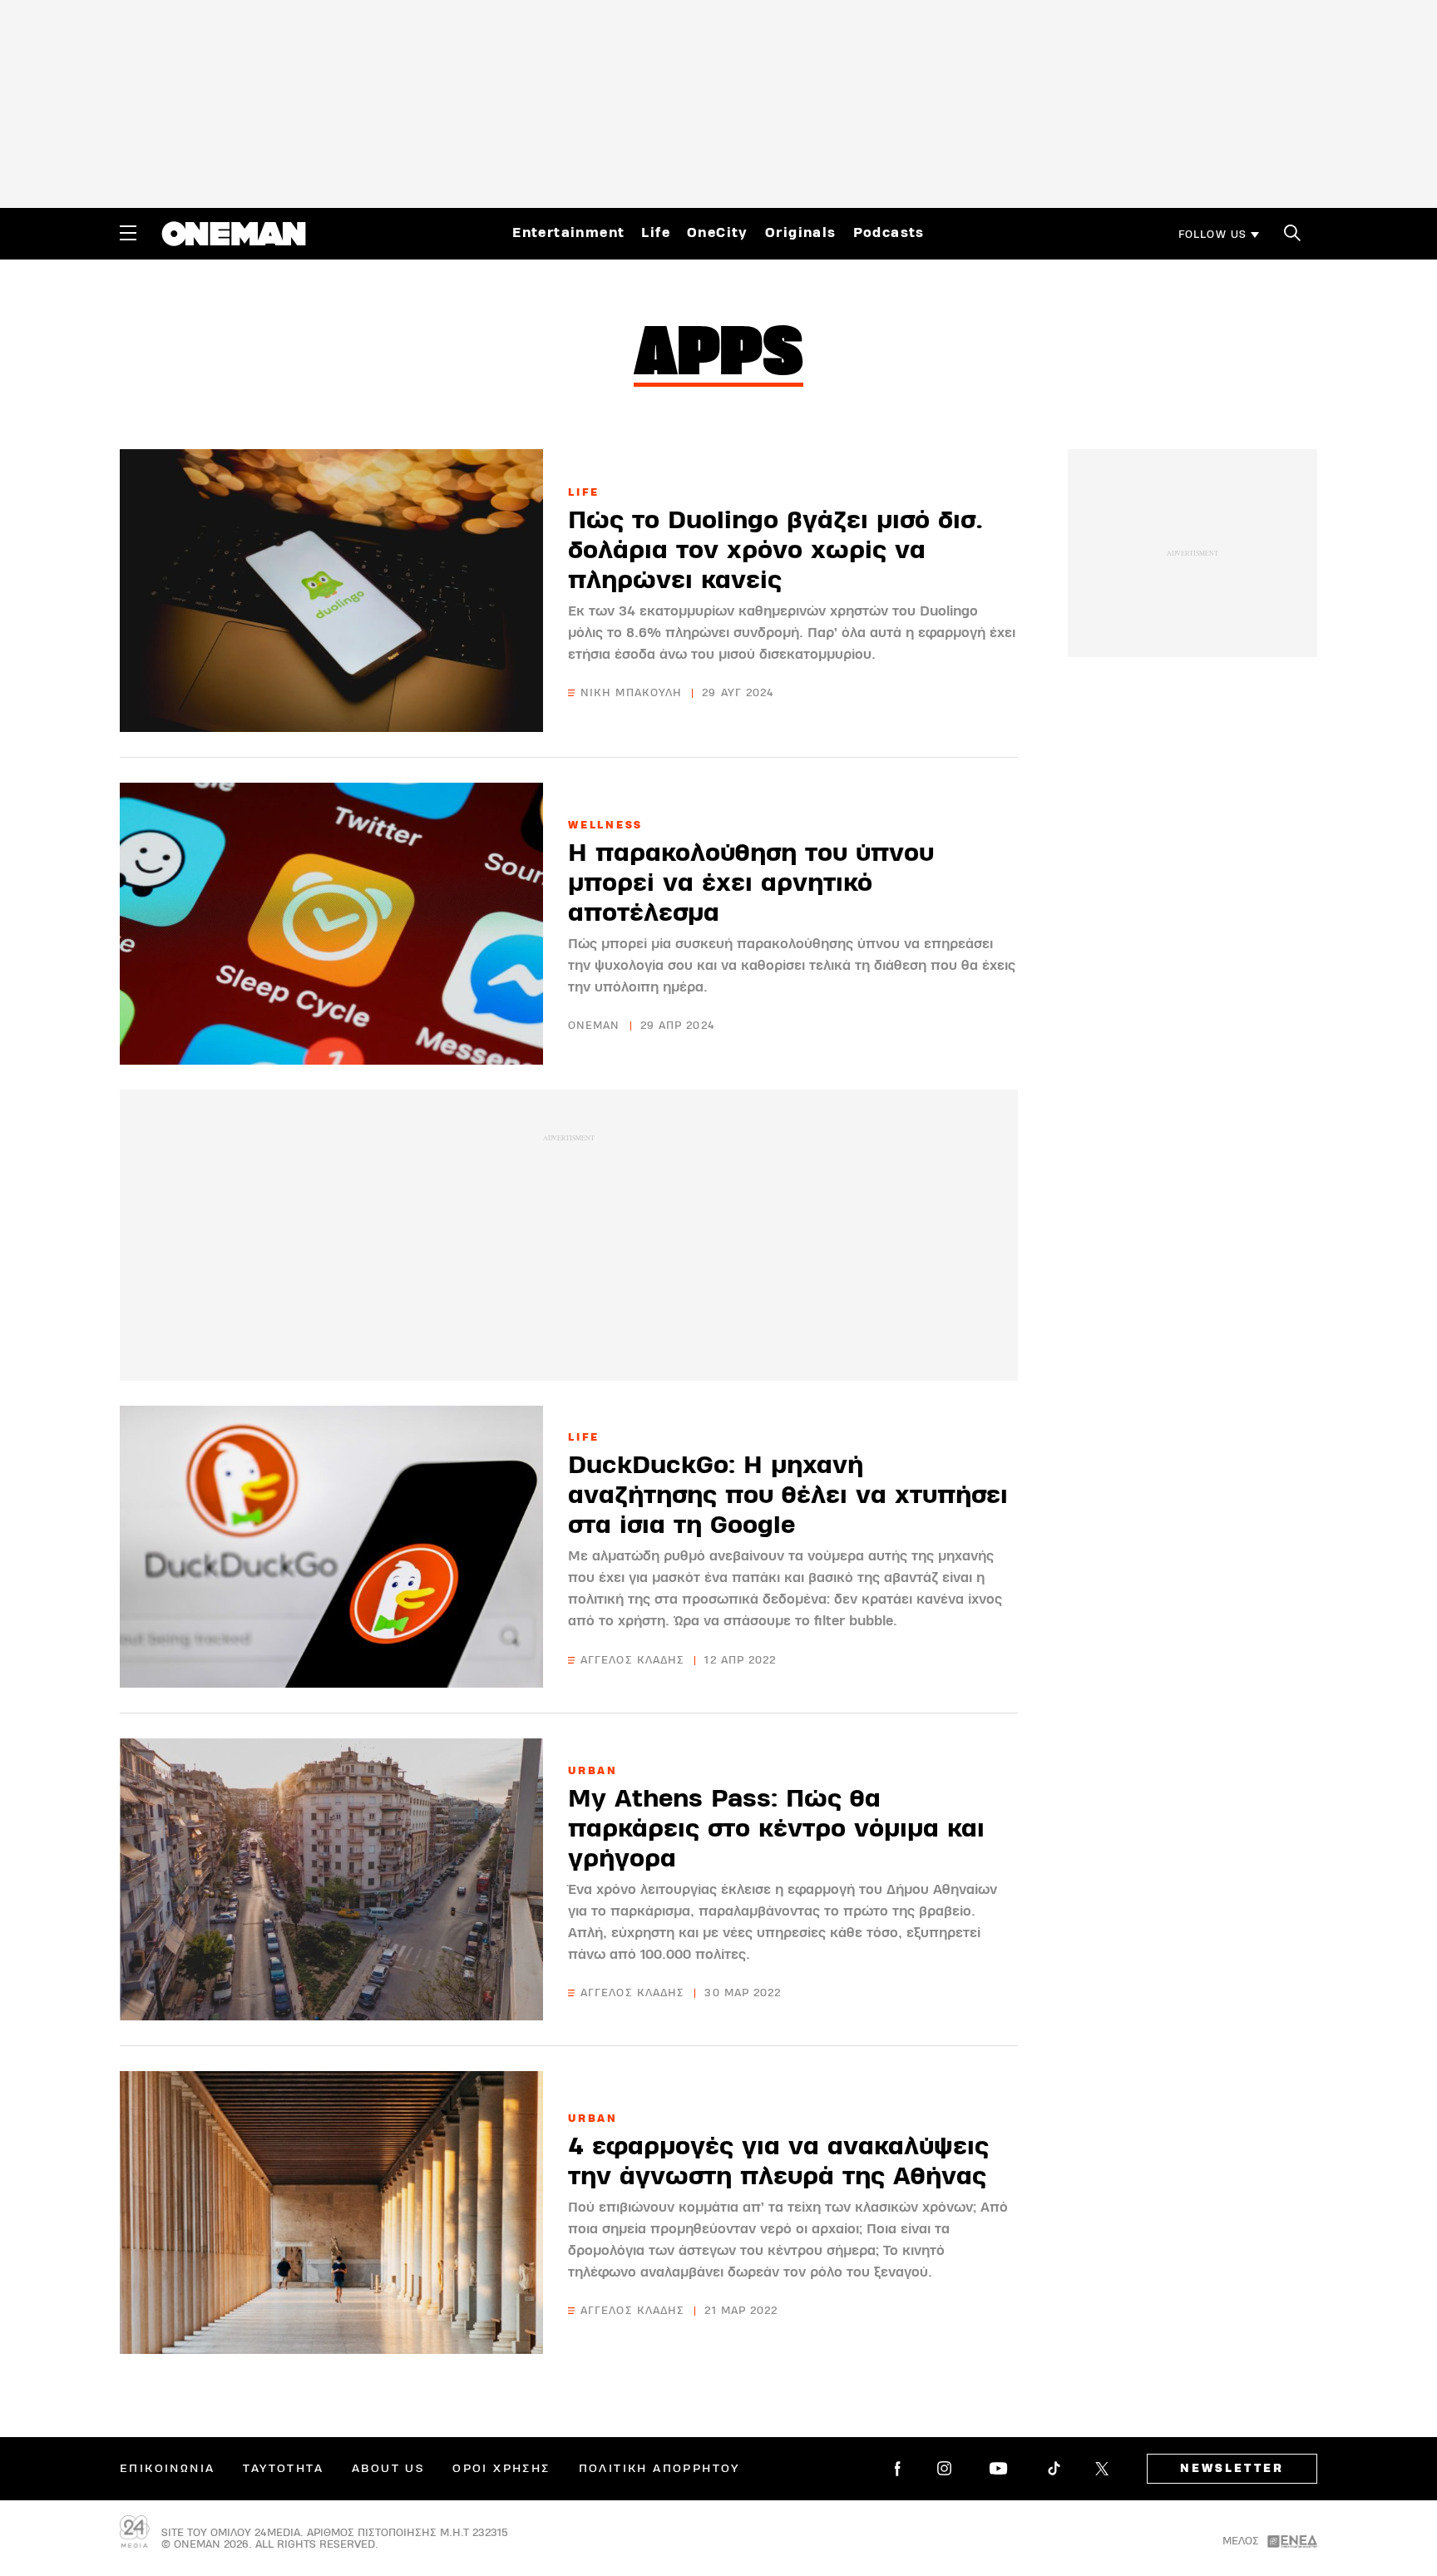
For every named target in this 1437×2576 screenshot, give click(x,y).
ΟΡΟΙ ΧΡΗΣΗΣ (501, 2469)
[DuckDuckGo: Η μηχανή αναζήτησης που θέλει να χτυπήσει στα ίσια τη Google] (331, 1547)
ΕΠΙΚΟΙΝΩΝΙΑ (167, 2469)
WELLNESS (605, 825)
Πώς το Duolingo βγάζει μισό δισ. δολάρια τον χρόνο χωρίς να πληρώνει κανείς (775, 550)
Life (656, 233)
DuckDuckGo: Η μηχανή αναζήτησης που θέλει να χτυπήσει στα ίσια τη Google (788, 1495)
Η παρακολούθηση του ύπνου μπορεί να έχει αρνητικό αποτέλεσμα (751, 883)
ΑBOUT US (388, 2469)
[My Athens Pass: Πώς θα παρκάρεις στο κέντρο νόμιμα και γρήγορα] (331, 1879)
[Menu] (128, 233)
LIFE (584, 492)
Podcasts (889, 233)
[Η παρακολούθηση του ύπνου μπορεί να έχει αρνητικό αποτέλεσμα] (331, 924)
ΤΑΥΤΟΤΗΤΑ (283, 2469)
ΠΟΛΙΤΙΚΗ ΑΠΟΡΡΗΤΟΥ (659, 2469)
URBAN (593, 1771)
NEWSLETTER (1232, 2469)
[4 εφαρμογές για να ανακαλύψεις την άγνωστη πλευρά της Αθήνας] (331, 2212)
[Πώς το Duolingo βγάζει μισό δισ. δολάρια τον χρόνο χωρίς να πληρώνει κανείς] (331, 590)
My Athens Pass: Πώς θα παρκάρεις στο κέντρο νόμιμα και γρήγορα (776, 1829)
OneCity (718, 233)
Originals (801, 233)
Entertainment (568, 233)
